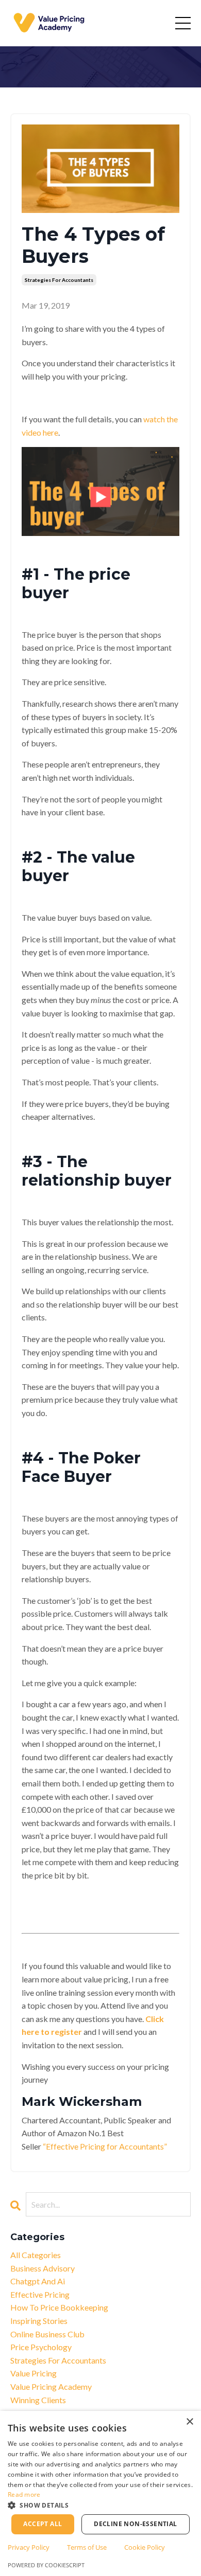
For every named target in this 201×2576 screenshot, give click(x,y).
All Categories (36, 2255)
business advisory (43, 2268)
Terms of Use (87, 2547)
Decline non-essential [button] (135, 2524)
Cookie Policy (145, 2547)
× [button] (189, 2422)
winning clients (38, 2400)
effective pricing (40, 2294)
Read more (24, 2494)
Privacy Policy (29, 2547)
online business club (47, 2334)
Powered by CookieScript (46, 2565)
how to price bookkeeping (59, 2307)
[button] (100, 2505)
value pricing (33, 2373)
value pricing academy (51, 2386)
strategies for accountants (59, 280)
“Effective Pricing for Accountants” (105, 2146)
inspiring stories (39, 2321)
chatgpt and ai (38, 2281)
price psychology (41, 2347)
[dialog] (100, 2493)
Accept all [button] (43, 2524)
